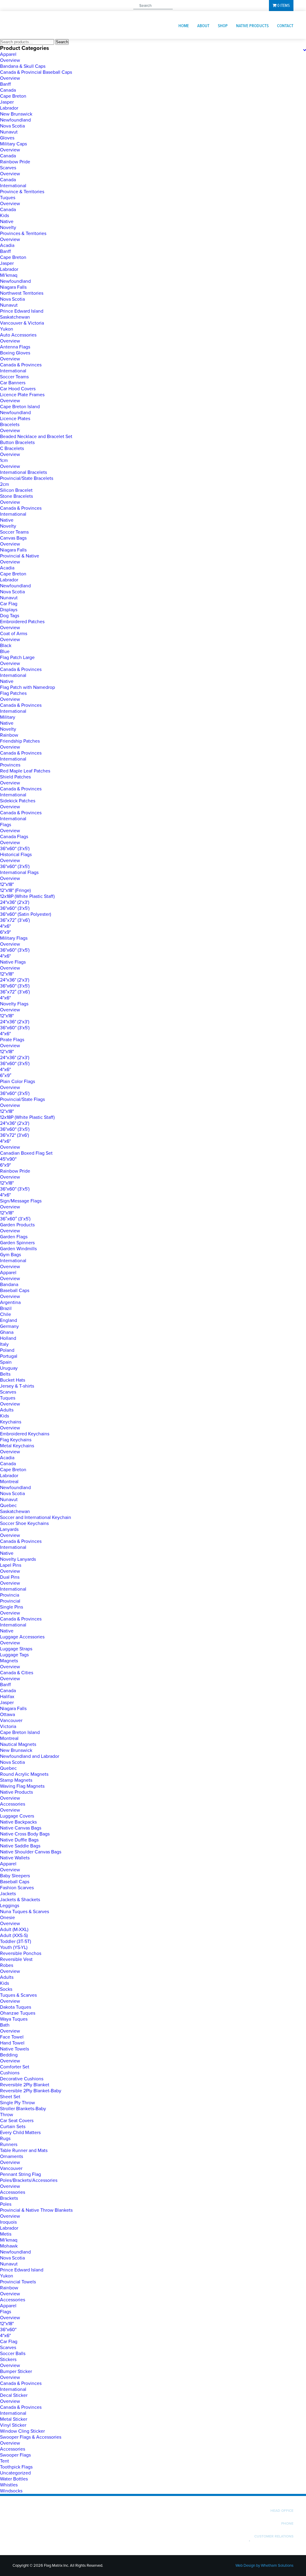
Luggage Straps (16, 1649)
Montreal (9, 1482)
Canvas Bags (13, 538)
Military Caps (13, 144)
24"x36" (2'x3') (15, 902)
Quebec (8, 1506)
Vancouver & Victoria (22, 323)
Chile (6, 1314)
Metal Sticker (14, 2419)
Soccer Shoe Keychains (24, 1523)
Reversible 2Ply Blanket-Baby (31, 2091)
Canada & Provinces (21, 365)
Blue (5, 652)
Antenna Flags (15, 347)
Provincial (10, 1601)
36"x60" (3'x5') (15, 849)
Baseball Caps (15, 1291)
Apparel (8, 54)
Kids (4, 216)
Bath (5, 2025)
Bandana (9, 1285)
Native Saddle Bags (20, 1846)
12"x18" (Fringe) (15, 890)
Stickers (8, 2360)
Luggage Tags (14, 1655)
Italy (4, 1344)
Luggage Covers (17, 1816)
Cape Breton (13, 96)
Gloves (7, 138)
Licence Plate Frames (22, 395)
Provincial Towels (18, 2282)
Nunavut (9, 132)
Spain (6, 1362)
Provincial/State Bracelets (27, 478)
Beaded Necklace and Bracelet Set (36, 437)
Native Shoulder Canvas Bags (31, 1852)
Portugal (9, 1356)
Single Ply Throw (17, 2103)
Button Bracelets (17, 443)
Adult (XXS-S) (14, 1936)
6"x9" (5, 932)
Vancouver (11, 1721)
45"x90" (8, 1159)
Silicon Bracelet (16, 490)
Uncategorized (15, 2473)
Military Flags (14, 938)
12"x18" (7, 884)
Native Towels (14, 2049)
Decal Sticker (14, 2395)
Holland (8, 1338)
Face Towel (12, 2037)
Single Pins (12, 1607)
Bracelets (10, 425)
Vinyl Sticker (13, 2425)
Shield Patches (15, 777)
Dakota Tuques (16, 2007)
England (9, 1320)
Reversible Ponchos (21, 1953)
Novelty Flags (14, 1004)
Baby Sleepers (15, 1876)
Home (184, 26)
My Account (250, 6)
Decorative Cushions (22, 2079)
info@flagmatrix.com (80, 6)
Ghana (7, 1332)
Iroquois (8, 2222)
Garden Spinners (17, 1243)
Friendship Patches (20, 741)
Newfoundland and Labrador (30, 1756)
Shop (223, 26)
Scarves (8, 168)
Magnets (9, 1661)
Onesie (7, 1918)
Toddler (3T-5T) (16, 1941)
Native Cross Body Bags (25, 1834)
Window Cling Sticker (22, 2431)
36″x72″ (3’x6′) (15, 920)
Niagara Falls (13, 287)
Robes (7, 1965)
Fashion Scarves (17, 1888)
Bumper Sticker (16, 2371)
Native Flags (13, 962)
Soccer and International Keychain (36, 1517)
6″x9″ (6, 1076)
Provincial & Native (20, 556)
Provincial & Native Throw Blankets (36, 2210)
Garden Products (17, 1225)
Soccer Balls (13, 2354)
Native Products (252, 26)
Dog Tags (10, 616)
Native (7, 222)
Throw (7, 2115)
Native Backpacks (18, 1822)
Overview (10, 60)
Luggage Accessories (22, 1637)
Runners (9, 2145)
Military (8, 717)
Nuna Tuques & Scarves (25, 1912)
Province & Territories (22, 192)
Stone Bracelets (16, 496)
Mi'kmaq (9, 275)
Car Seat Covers (17, 2121)
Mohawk (9, 2246)
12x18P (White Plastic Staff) (27, 896)
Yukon (7, 329)
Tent (4, 2461)
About (203, 26)
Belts (5, 1374)
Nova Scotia (12, 126)
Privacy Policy (236, 2540)
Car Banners (13, 383)
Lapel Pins (11, 1565)
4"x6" (5, 926)
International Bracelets (23, 472)
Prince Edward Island (22, 311)
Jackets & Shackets (20, 1900)
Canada (8, 90)
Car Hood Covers (18, 389)
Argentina (10, 1302)
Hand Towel (12, 2043)
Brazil (6, 1308)
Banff (5, 84)
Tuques (8, 198)
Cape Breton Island (20, 407)
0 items (283, 6)
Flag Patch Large (17, 658)
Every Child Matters (20, 2133)
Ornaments (12, 2156)
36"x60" (8, 2330)
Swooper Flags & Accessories (31, 2437)
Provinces (10, 765)
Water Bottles (14, 2479)
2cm (4, 484)
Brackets (9, 2198)
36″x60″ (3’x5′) (15, 1219)
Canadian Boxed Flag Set (26, 1153)
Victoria (8, 1726)
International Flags (19, 873)
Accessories (13, 1804)
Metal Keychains (17, 1446)
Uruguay (9, 1368)
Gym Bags (10, 1255)
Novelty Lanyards (18, 1559)
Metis (6, 2234)
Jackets (8, 1894)
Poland (7, 1350)
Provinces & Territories (23, 234)
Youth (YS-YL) (14, 1947)
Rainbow (9, 735)
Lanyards (9, 1529)
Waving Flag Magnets (22, 1786)
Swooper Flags (15, 2455)
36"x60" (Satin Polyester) (26, 914)
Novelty (8, 228)
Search (62, 42)
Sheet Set (10, 2097)
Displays (9, 610)
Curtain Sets (13, 2127)
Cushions (10, 2073)
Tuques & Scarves (18, 1995)
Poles (6, 2204)
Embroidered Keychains (25, 1434)
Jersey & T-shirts (17, 1386)
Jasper (7, 102)
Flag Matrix (54, 25)
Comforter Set (15, 2067)
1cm (4, 460)
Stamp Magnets (16, 1780)
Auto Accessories (18, 335)
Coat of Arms (14, 634)
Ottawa (7, 1715)
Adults (7, 1410)
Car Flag (9, 604)
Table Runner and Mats (24, 2150)
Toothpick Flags (16, 2467)
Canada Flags (14, 837)
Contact (285, 26)
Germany (9, 1326)
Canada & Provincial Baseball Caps (36, 72)
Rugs (5, 2139)
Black (6, 646)
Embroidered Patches (22, 622)
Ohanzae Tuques (18, 2013)
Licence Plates (15, 419)
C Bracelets (12, 448)
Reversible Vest (16, 1959)
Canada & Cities (17, 1673)
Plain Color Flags (17, 1082)
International (13, 186)
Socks (6, 1989)
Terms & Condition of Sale (273, 2540)
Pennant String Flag (20, 2174)
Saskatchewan (15, 317)
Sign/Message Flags (21, 1201)
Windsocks (11, 2491)
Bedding (9, 2055)
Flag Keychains (16, 1440)
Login (195, 6)
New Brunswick (16, 114)
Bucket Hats (13, 1380)
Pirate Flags (12, 1040)
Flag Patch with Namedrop (27, 687)
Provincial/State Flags (22, 1099)
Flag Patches (13, 693)
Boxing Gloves (15, 353)
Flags (6, 825)
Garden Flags (14, 1237)
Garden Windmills (18, 1249)
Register (220, 6)
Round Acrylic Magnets (24, 1774)
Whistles (9, 2485)
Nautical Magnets (18, 1744)
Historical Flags (16, 855)
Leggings (10, 1906)
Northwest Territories (22, 293)
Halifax (7, 1697)
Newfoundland (15, 120)
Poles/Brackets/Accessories (29, 2180)
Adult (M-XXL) (14, 1930)
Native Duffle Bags (19, 1840)
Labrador (9, 108)
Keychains (11, 1422)
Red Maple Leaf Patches (25, 771)
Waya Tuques (14, 2019)
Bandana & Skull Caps (23, 66)
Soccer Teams (14, 377)
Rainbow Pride (15, 162)
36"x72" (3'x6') (14, 1135)
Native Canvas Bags (21, 1828)
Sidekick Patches (18, 801)
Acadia (7, 245)
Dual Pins (10, 1577)
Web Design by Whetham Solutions (264, 2566)
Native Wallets (15, 1858)
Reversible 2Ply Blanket (25, 2085)
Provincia (10, 1595)
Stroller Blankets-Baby (23, 2109)
